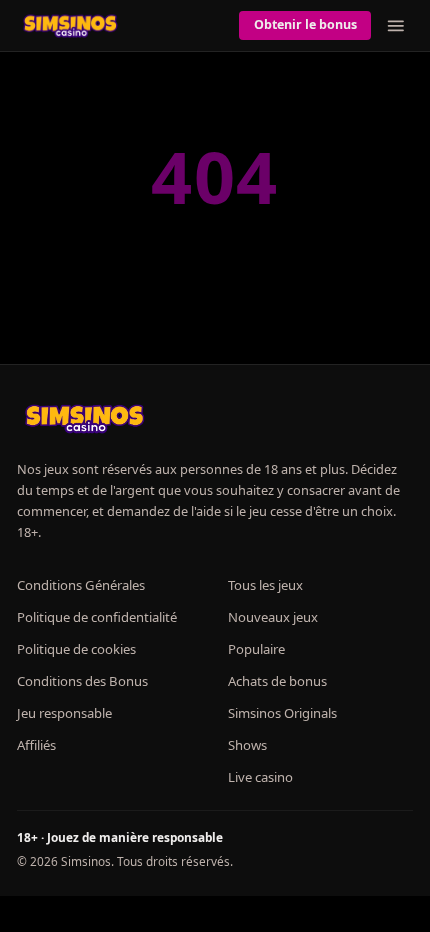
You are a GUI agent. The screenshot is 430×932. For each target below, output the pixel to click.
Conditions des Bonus (82, 681)
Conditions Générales (81, 585)
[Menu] (396, 26)
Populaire (256, 649)
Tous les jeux (265, 585)
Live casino (260, 777)
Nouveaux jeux (273, 617)
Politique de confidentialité (97, 617)
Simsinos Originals (282, 713)
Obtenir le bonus (305, 24)
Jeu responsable (64, 713)
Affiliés (36, 745)
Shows (247, 745)
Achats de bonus (277, 681)
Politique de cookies (76, 649)
